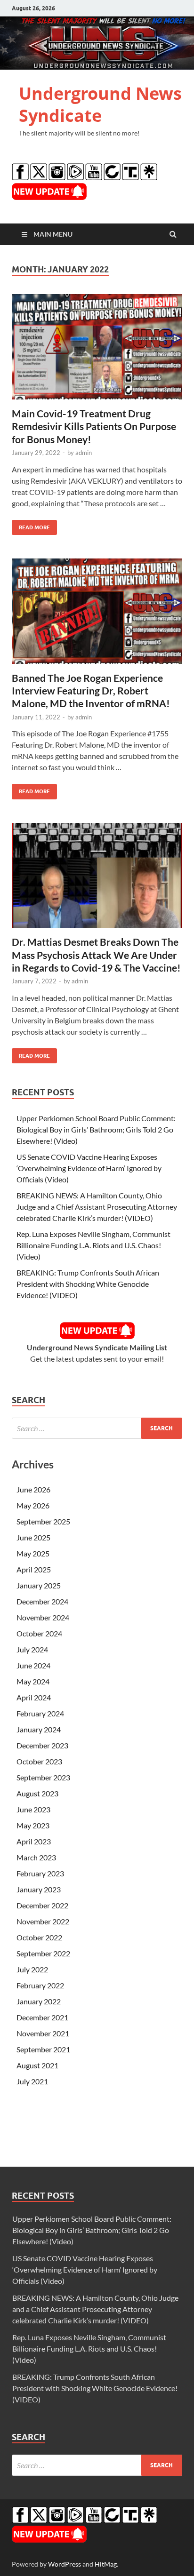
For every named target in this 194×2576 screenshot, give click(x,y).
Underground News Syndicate (100, 104)
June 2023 (33, 1809)
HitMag (106, 2564)
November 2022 (43, 1921)
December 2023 (42, 1745)
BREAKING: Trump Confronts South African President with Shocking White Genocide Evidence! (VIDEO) (88, 1284)
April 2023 (34, 1841)
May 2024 (33, 1681)
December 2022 (42, 1905)
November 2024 (43, 1617)
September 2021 (43, 2049)
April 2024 (34, 1697)
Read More (31, 525)
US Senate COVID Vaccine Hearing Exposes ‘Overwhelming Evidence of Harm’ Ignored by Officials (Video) (89, 1168)
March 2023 (36, 1857)
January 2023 (39, 1889)
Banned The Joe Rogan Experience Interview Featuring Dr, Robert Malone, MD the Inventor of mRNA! (91, 691)
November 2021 (43, 2033)
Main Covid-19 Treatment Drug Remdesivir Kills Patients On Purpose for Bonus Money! (94, 426)
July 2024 (32, 1649)
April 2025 (34, 1569)
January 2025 (39, 1585)
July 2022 (32, 1969)
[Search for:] (97, 1428)
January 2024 (39, 1729)
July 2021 (32, 2081)
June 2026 (33, 1489)
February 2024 (40, 1713)
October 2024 (39, 1633)
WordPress (65, 2564)
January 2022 (39, 2001)
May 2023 (33, 1825)
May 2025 (33, 1553)
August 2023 (37, 1793)
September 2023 (43, 1777)
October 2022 (39, 1937)
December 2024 (42, 1601)
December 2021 (42, 2017)
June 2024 (33, 1665)
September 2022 (43, 1953)
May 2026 (33, 1505)
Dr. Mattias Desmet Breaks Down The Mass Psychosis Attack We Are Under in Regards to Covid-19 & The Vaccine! (96, 955)
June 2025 (33, 1537)
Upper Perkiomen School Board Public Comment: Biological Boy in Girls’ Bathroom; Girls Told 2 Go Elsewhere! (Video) (96, 1129)
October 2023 (39, 1761)
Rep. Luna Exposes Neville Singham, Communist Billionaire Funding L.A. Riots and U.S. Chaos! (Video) (93, 1245)
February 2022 (40, 1985)
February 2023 (40, 1873)
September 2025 (43, 1521)
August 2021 (37, 2065)
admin (84, 453)
